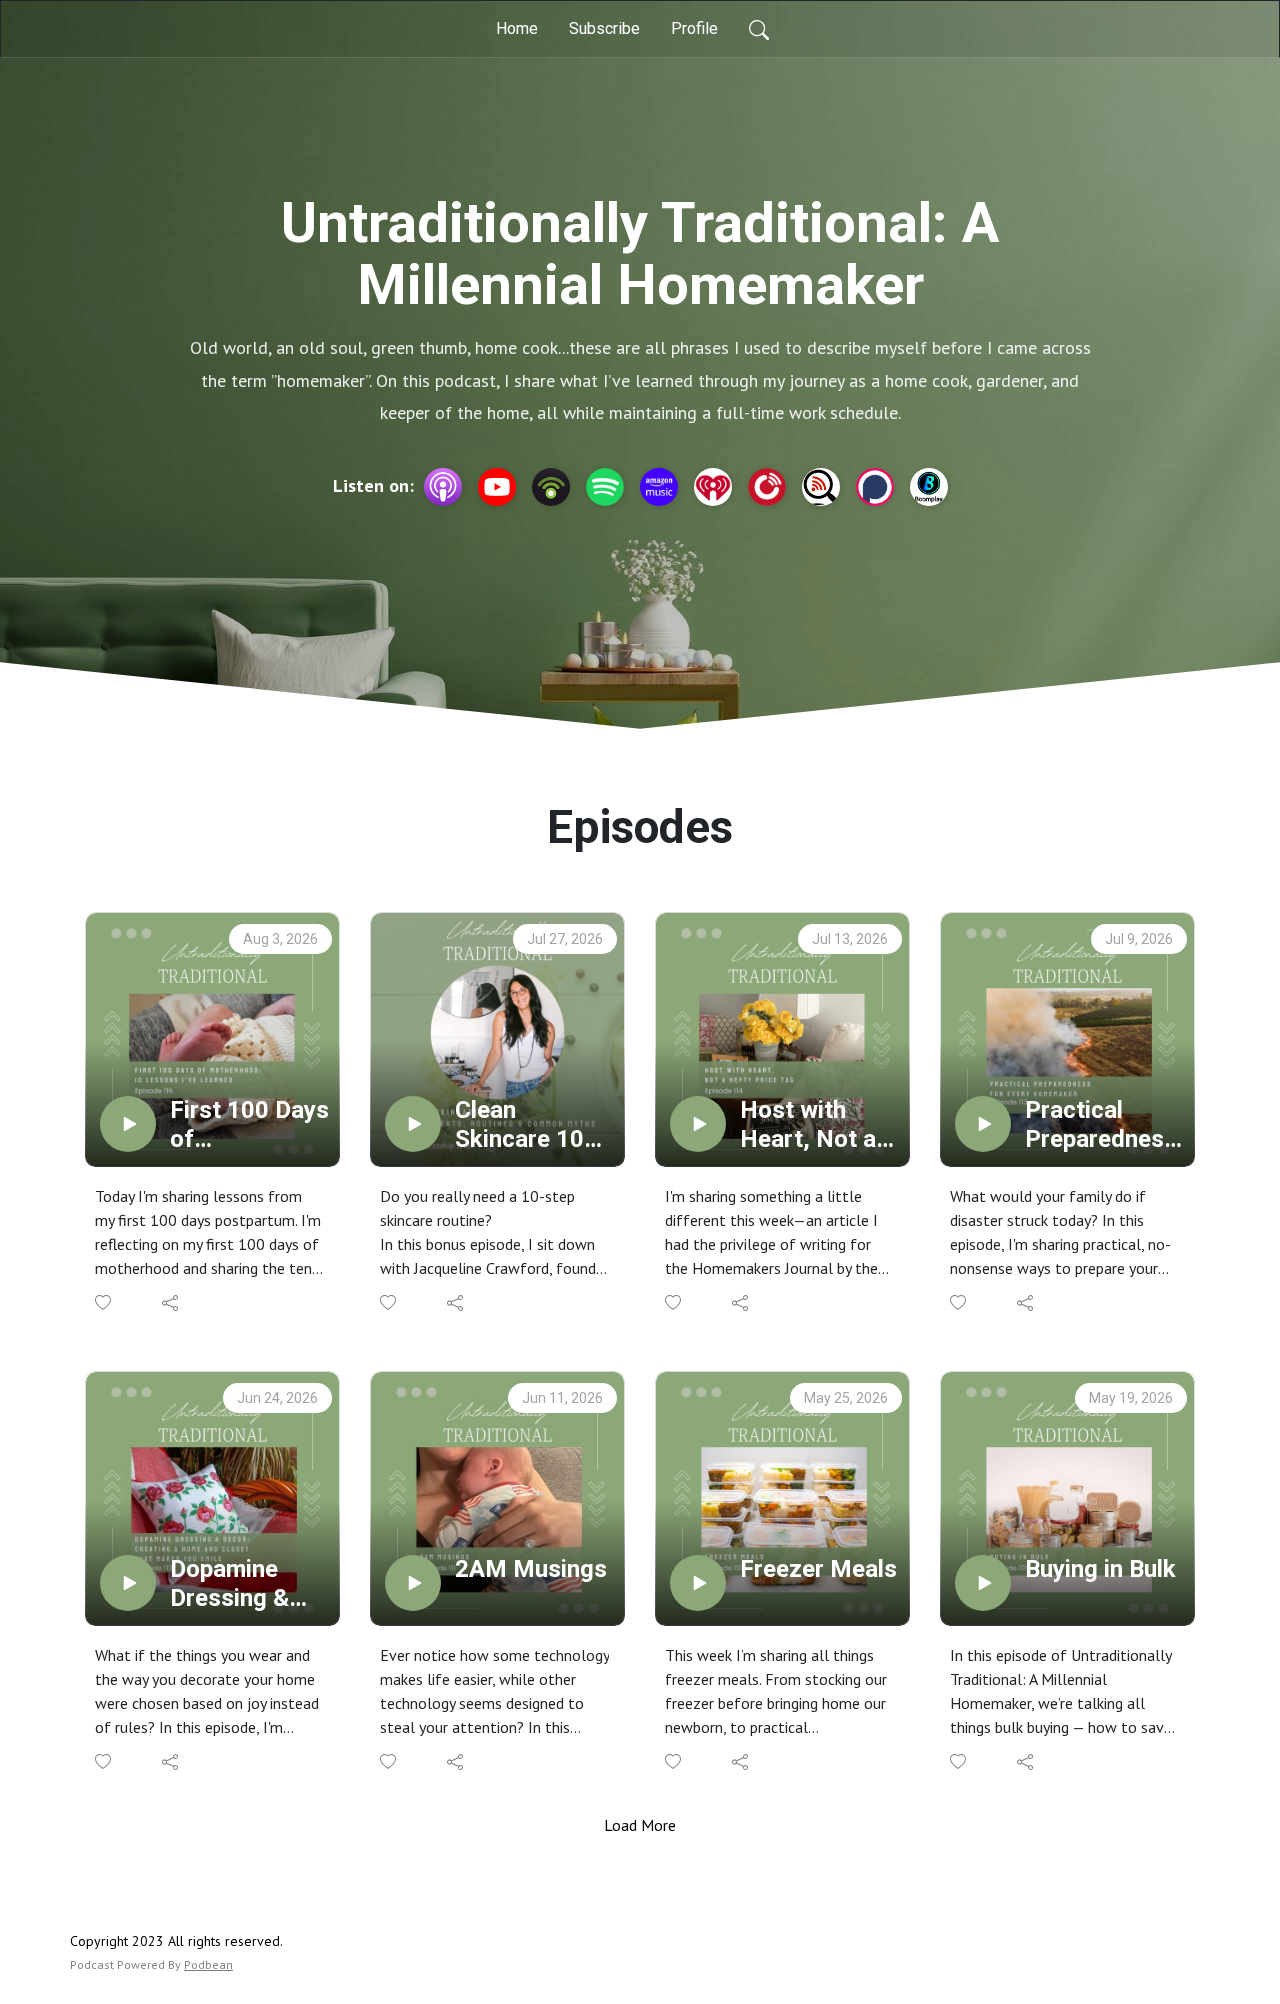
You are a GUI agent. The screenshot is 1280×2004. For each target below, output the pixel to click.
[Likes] (104, 1302)
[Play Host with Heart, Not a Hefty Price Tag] (698, 1124)
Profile (694, 28)
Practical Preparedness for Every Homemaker (1101, 1125)
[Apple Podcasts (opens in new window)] (443, 487)
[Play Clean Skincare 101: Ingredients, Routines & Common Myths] (413, 1124)
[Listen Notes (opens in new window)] (821, 487)
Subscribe (604, 28)
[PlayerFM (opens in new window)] (767, 487)
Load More (640, 1825)
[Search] (759, 29)
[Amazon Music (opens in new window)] (659, 487)
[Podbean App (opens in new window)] (551, 487)
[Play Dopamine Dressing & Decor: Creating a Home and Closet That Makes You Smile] (128, 1583)
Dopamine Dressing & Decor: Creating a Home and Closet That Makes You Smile (233, 1584)
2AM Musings (531, 1569)
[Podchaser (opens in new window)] (875, 487)
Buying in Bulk (1100, 1569)
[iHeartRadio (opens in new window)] (713, 487)
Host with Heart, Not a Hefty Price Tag (808, 1125)
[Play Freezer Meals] (698, 1583)
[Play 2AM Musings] (413, 1583)
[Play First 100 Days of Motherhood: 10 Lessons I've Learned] (128, 1124)
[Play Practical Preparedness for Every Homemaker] (983, 1124)
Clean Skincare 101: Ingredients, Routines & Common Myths (529, 1125)
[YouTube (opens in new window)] (497, 487)
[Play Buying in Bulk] (983, 1583)
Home (517, 28)
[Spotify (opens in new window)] (605, 487)
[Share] (171, 1303)
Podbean (208, 1964)
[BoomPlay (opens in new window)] (929, 487)
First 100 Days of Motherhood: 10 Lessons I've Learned (249, 1125)
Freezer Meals (818, 1569)
